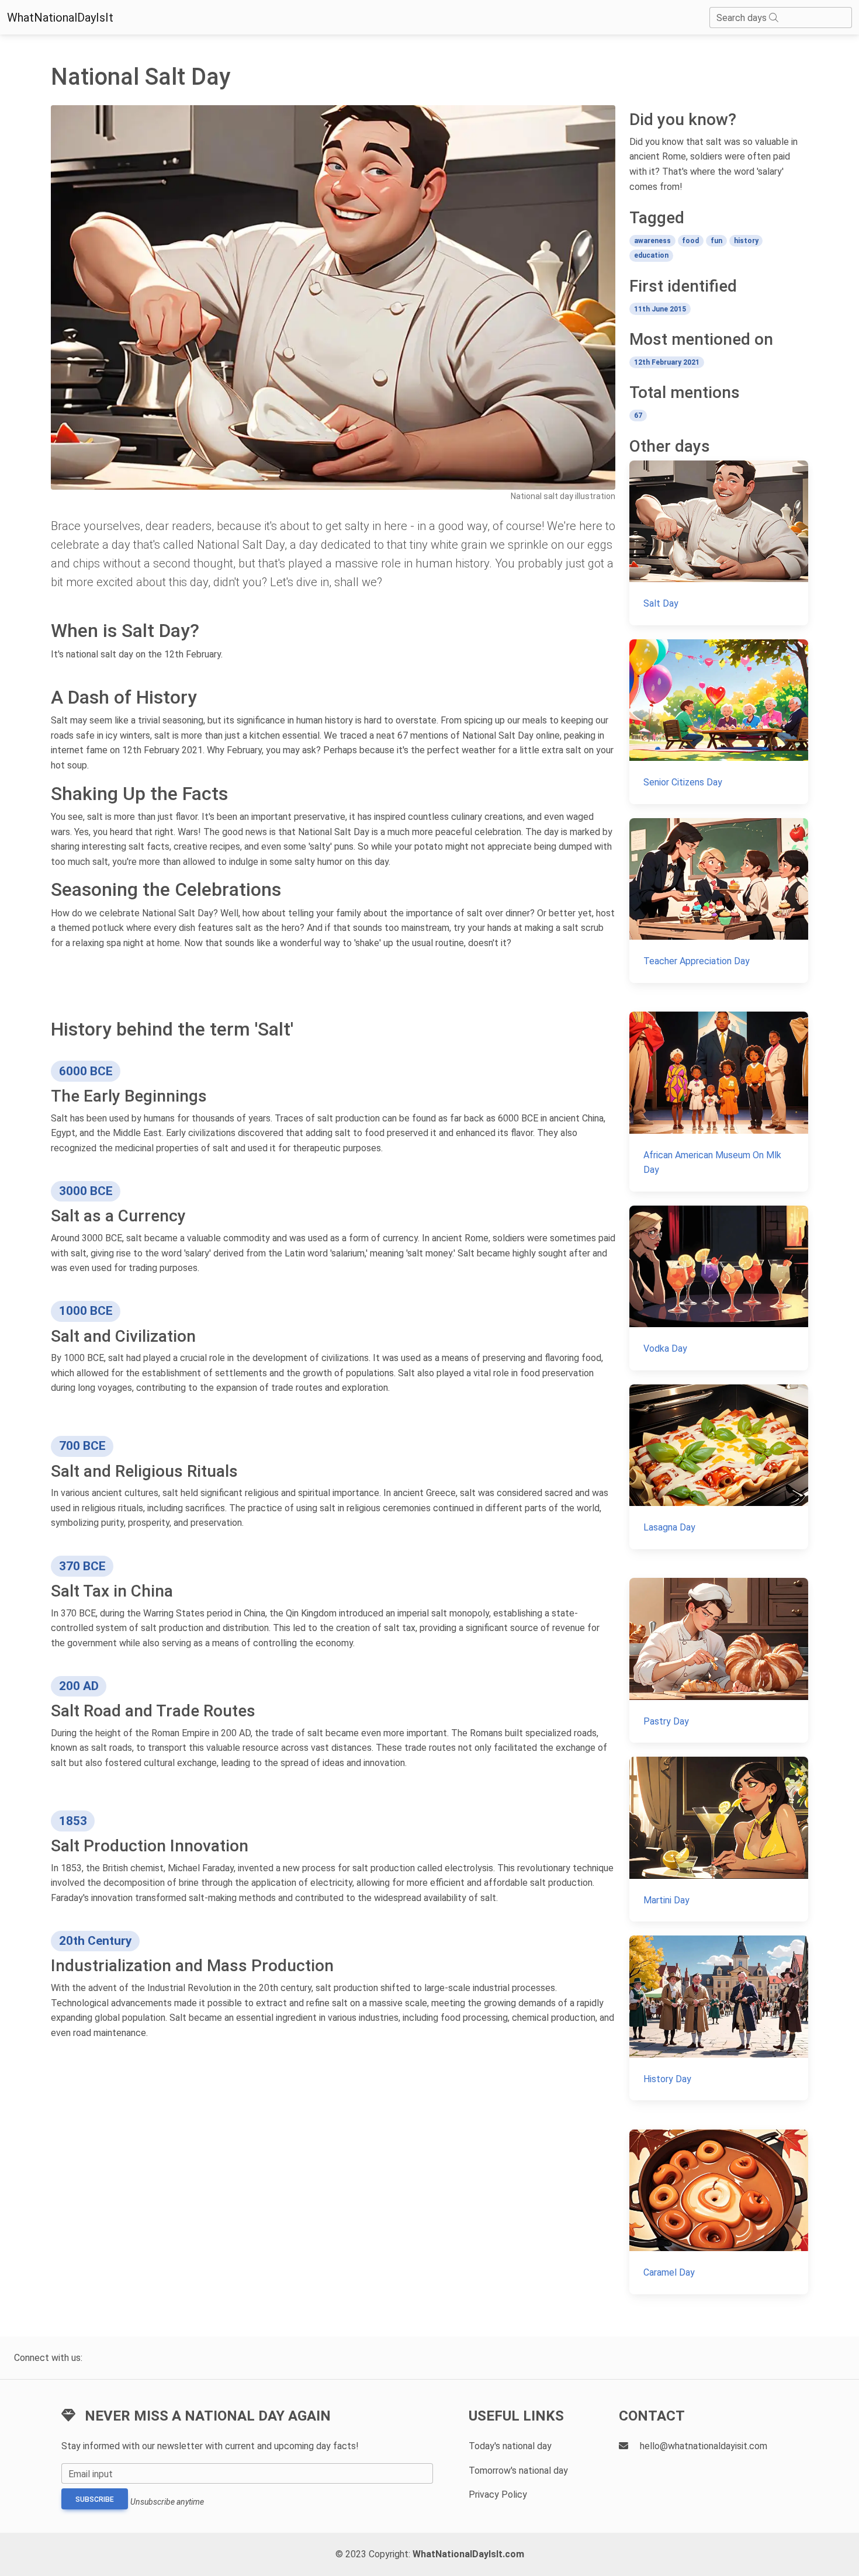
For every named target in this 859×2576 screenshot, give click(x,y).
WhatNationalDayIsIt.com (468, 2554)
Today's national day (510, 2446)
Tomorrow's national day (518, 2471)
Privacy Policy (498, 2494)
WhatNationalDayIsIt (60, 18)
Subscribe (95, 2499)
